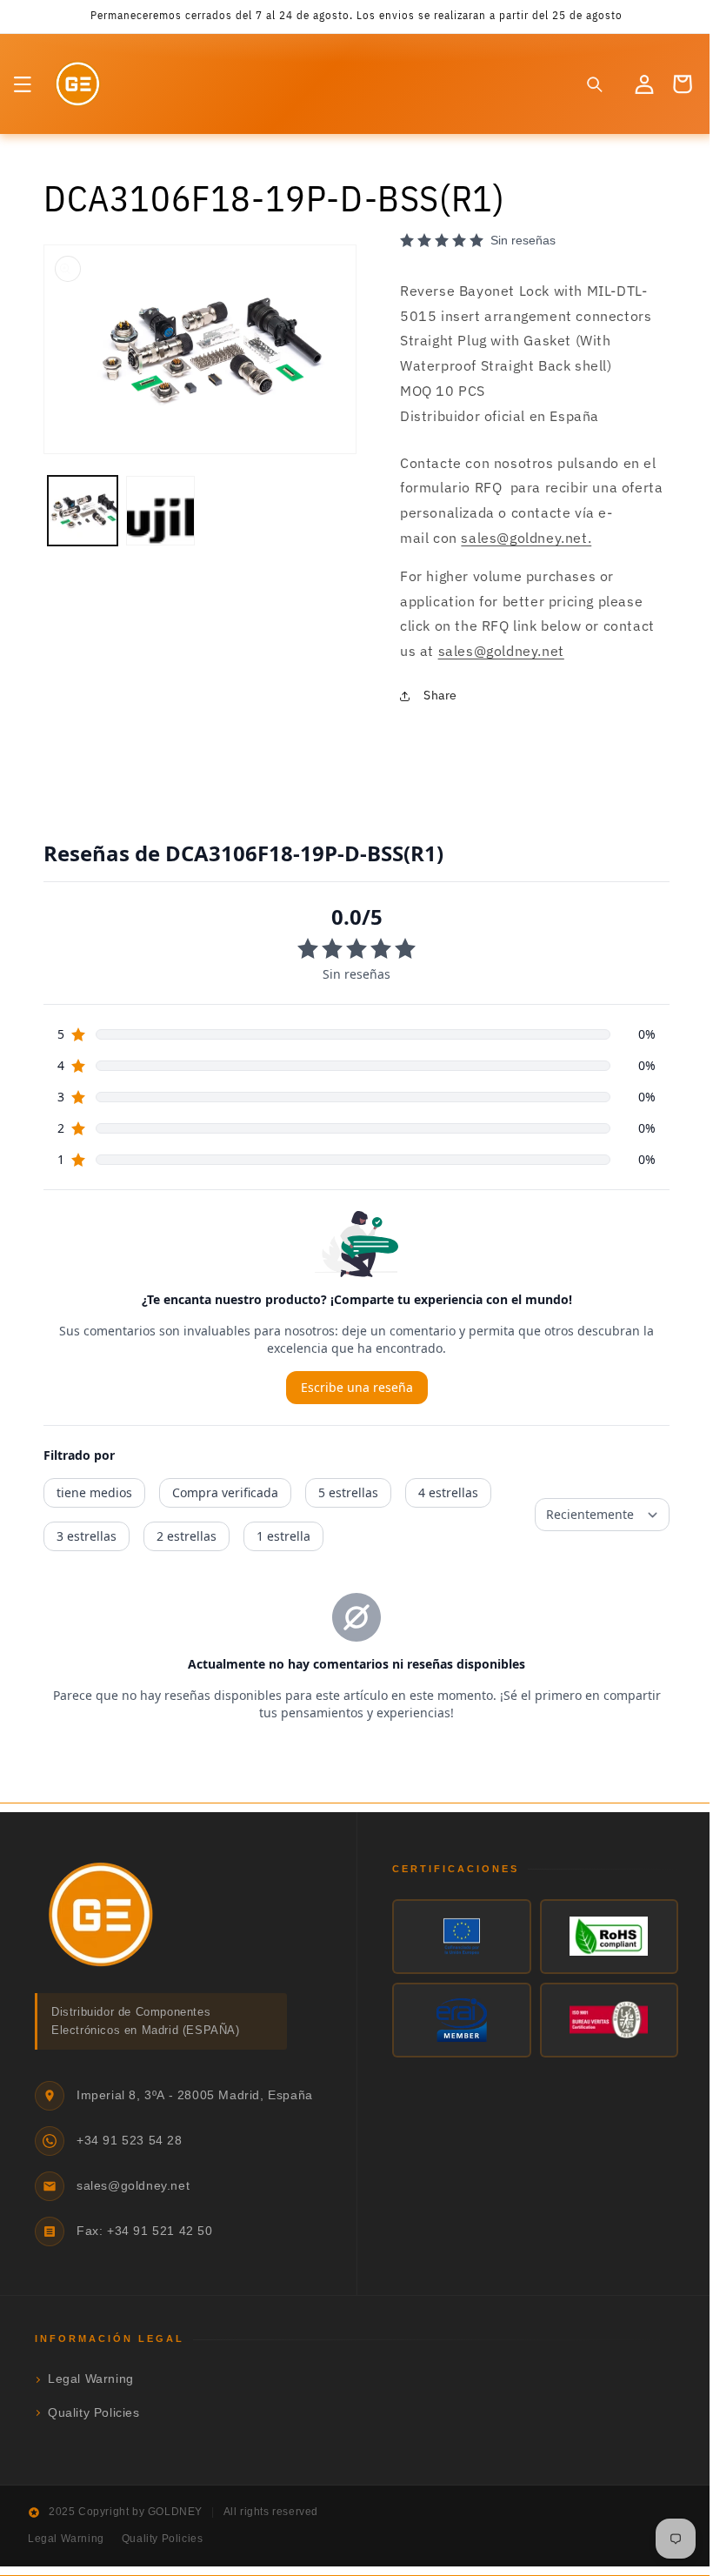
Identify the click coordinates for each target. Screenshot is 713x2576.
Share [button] (434, 695)
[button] (23, 84)
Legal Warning (91, 2379)
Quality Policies (94, 2413)
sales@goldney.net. (520, 538)
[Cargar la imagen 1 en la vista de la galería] (82, 505)
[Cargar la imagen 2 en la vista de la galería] (158, 505)
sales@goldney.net (494, 651)
